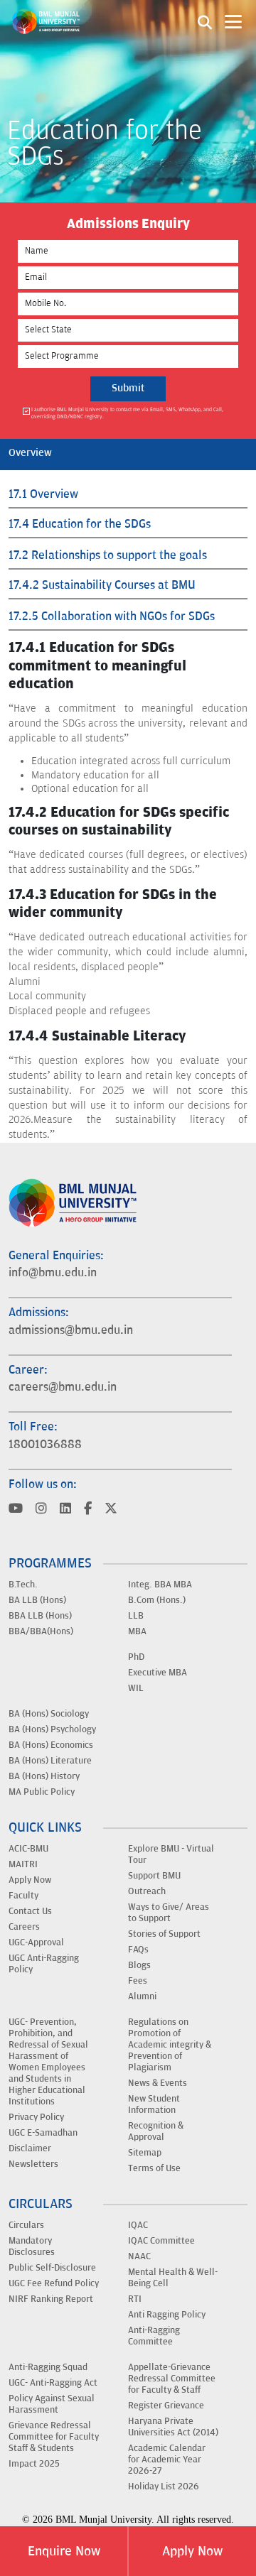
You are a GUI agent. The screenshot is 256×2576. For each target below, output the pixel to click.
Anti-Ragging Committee (154, 2336)
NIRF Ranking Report (51, 2299)
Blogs (139, 1965)
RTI (135, 2299)
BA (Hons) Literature (50, 1761)
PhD (136, 1657)
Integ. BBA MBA (160, 1585)
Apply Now (192, 2551)
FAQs (138, 1950)
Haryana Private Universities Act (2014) (173, 2427)
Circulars (26, 2225)
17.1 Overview (43, 494)
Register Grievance (166, 2406)
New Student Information (154, 2104)
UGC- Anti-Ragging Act (53, 2383)
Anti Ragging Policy (167, 2315)
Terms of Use (154, 2168)
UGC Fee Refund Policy (54, 2283)
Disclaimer (30, 2148)
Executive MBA (158, 1673)
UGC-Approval (36, 1942)
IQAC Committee (161, 2241)
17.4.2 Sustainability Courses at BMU (102, 585)
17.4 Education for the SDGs (80, 524)
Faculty (23, 1896)
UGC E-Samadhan (43, 2133)
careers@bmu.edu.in (63, 1387)
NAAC (139, 2256)
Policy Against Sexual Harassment (52, 2404)
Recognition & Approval (156, 2131)
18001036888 (45, 1445)
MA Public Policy (42, 1792)
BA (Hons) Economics (51, 1745)
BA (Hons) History (44, 1776)
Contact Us (30, 1911)
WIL (136, 1688)
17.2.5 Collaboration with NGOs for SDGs (112, 616)
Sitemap (145, 2153)
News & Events (158, 2083)
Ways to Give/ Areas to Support (169, 1913)
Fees (138, 1981)
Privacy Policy (36, 2117)
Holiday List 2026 (164, 2487)
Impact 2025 (34, 2464)
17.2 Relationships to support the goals (108, 555)
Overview (30, 453)
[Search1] (205, 21)
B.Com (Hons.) (157, 1600)
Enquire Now (64, 2551)
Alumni (142, 1996)
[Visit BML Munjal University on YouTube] (16, 1510)
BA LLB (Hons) (37, 1600)
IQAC (138, 2225)
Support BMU (154, 1876)
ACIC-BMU (28, 1849)
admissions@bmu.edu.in (71, 1330)
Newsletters (33, 2164)
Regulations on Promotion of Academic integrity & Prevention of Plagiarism (170, 2045)
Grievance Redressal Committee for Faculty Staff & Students (54, 2437)
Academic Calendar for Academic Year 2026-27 (167, 2460)
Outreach (147, 1891)
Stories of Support (164, 1934)
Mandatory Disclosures (32, 2246)
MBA (137, 1631)
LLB (136, 1616)
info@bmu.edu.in (53, 1273)
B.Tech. (23, 1585)
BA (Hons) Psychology (52, 1729)
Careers (24, 1927)
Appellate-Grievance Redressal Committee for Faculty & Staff (172, 2379)
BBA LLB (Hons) (40, 1616)
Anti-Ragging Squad (48, 2367)
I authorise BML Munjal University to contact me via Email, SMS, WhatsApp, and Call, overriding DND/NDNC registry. (127, 413)
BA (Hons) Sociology (49, 1714)
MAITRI (23, 1864)
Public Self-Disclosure (52, 2268)
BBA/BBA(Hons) (41, 1631)
